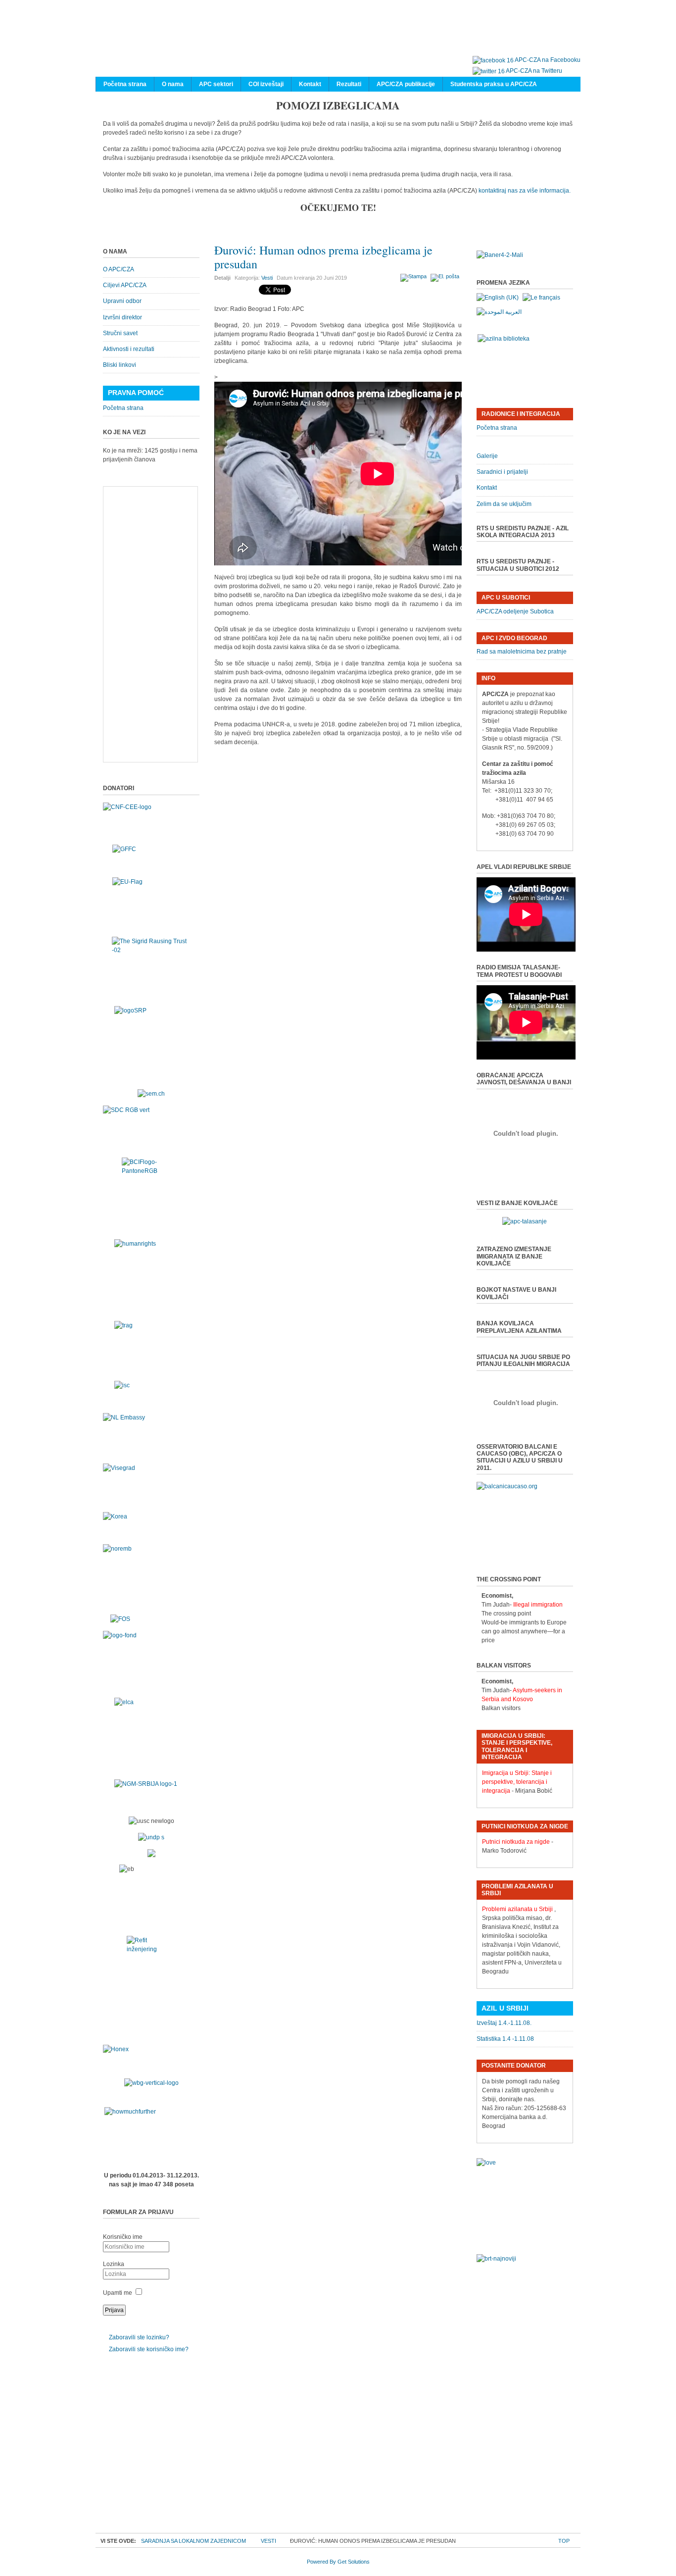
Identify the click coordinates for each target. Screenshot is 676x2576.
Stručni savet (120, 333)
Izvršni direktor (122, 317)
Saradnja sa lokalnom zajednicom (193, 2541)
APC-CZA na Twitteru (534, 71)
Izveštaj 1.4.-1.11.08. (504, 2023)
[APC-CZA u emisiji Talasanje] (525, 1221)
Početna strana (123, 408)
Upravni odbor (122, 301)
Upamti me (118, 2293)
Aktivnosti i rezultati (129, 349)
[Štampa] (415, 276)
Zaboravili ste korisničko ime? (149, 2349)
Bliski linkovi (120, 365)
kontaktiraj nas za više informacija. (525, 191)
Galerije (487, 456)
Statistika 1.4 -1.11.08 (505, 2039)
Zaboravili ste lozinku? (139, 2337)
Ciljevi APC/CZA (125, 285)
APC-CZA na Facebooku (548, 60)
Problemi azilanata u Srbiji (517, 1909)
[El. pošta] (446, 276)
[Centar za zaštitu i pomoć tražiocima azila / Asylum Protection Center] (333, 38)
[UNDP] (151, 1837)
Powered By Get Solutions (338, 2562)
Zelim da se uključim (504, 504)
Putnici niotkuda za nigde (516, 1842)
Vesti (267, 278)
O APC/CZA (119, 269)
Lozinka (114, 2264)
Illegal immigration (538, 1605)
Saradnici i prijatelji (502, 472)
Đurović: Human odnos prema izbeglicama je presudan (323, 257)
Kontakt (487, 488)
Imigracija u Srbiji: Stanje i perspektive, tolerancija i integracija (517, 1782)
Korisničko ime (123, 2237)
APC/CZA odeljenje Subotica (515, 611)
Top (564, 2541)
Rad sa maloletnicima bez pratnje (522, 652)
